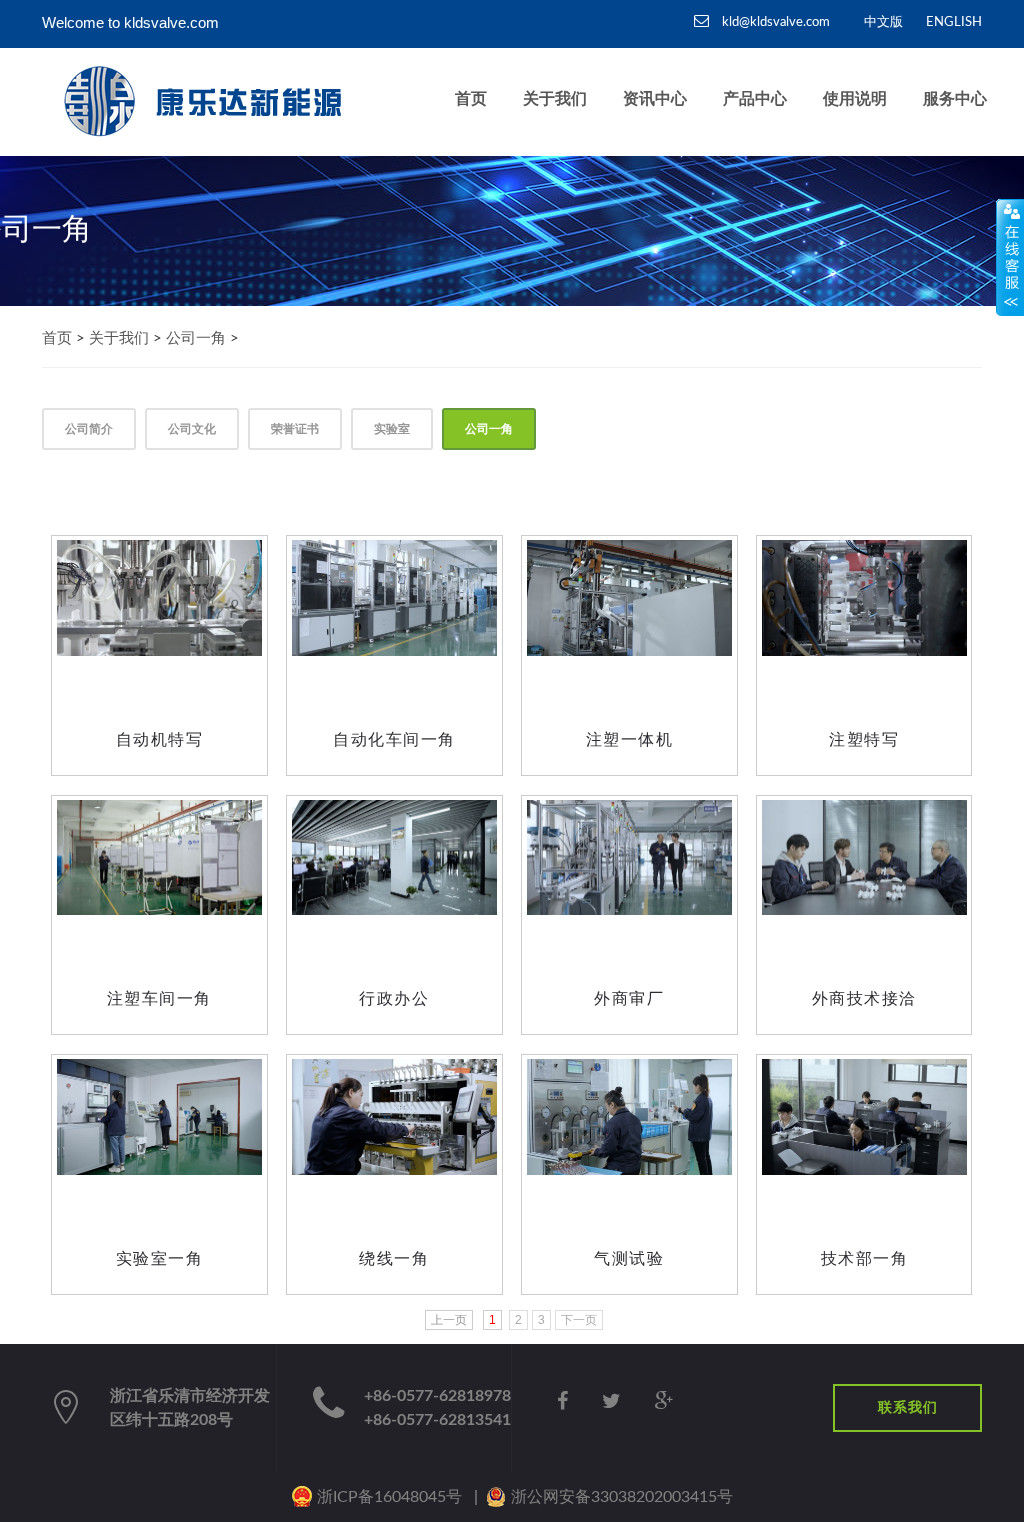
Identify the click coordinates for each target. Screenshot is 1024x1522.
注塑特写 (864, 739)
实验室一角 (160, 1258)
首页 (57, 338)
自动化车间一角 (394, 739)
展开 (1010, 257)
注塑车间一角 (159, 998)
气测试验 (629, 1258)
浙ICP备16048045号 (389, 1497)
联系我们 (908, 1408)
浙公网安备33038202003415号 (622, 1497)
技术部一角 (865, 1258)
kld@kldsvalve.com (774, 22)
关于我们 (119, 338)
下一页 (579, 1320)
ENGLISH (954, 22)
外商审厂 (629, 998)
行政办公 (394, 998)
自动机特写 (160, 739)
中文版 (883, 22)
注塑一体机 (630, 739)
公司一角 (196, 338)
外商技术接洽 (864, 998)
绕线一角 (394, 1258)
